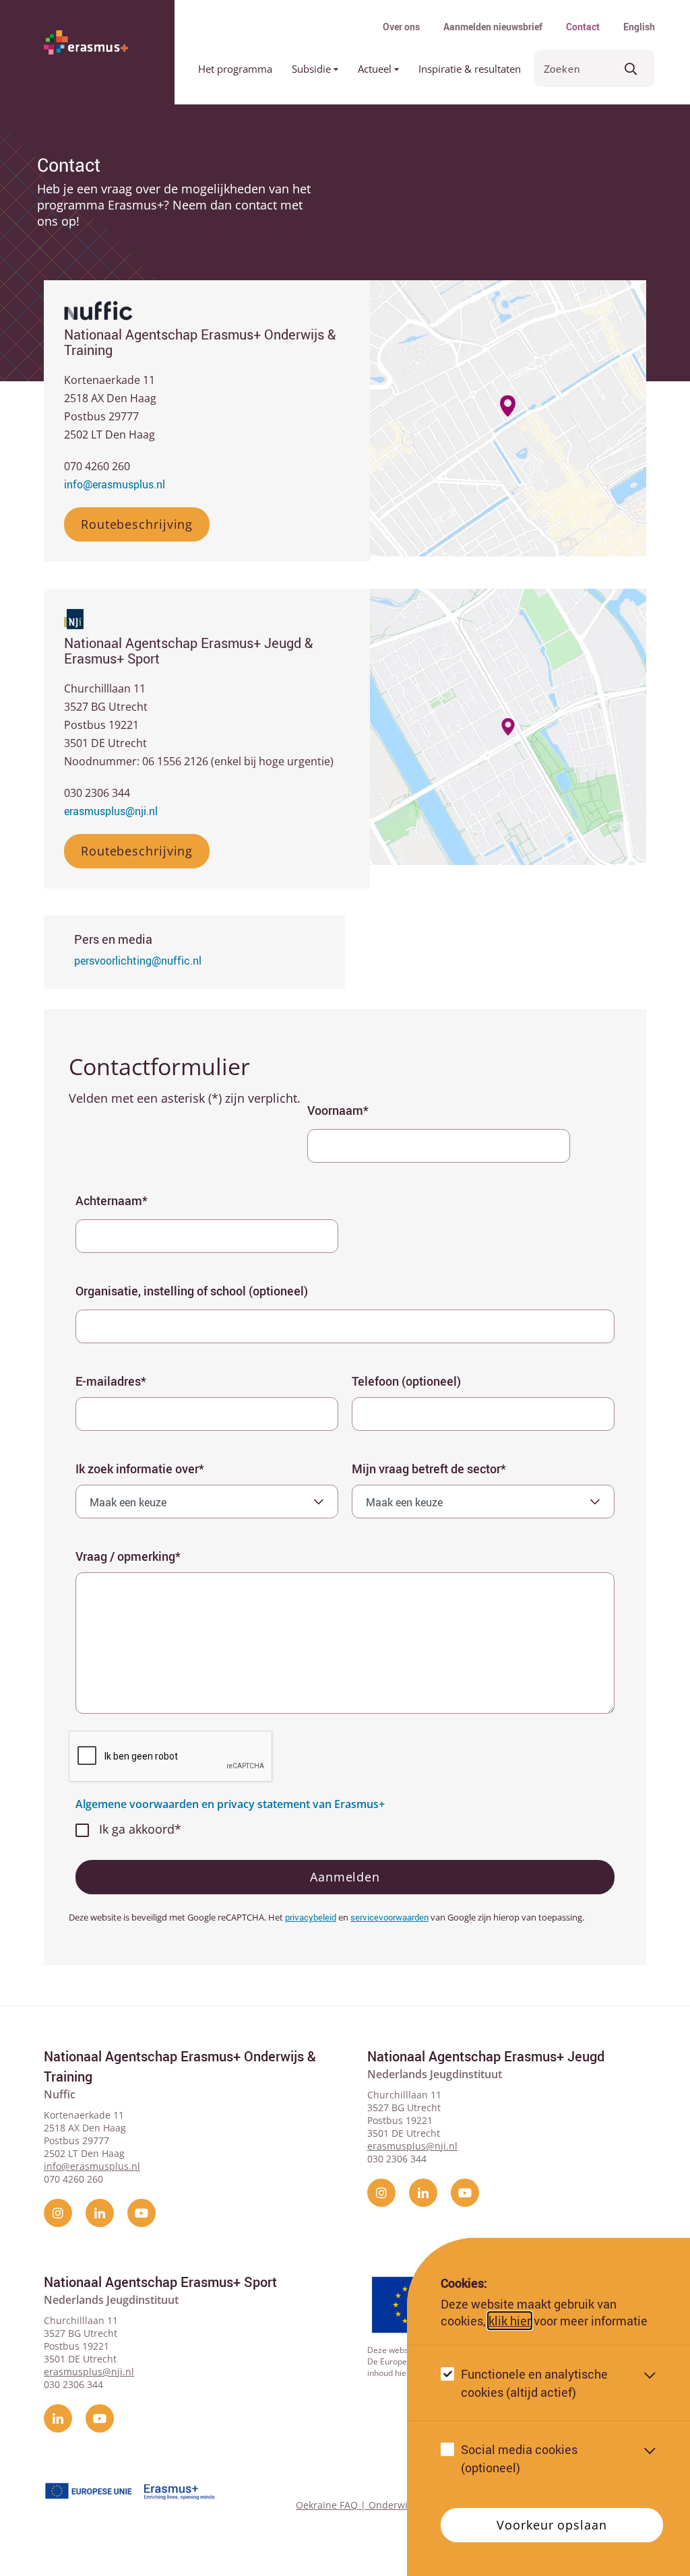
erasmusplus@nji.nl (111, 811)
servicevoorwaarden (389, 1917)
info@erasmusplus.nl (115, 484)
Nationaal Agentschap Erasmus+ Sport (160, 2282)
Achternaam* (112, 1200)
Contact (583, 27)
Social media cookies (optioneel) (519, 2458)
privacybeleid (311, 1917)
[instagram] (58, 2213)
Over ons (401, 27)
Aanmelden (345, 1877)
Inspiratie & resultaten (470, 69)
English (639, 27)
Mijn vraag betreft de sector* (429, 1469)
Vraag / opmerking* (128, 1556)
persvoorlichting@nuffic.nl (138, 961)
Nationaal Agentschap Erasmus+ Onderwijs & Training (180, 2066)
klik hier (510, 2321)
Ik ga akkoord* (140, 1829)
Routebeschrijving (137, 524)
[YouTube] (142, 2213)
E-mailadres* (111, 1381)
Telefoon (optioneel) (406, 1381)
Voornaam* (338, 1110)
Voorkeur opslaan (552, 2525)
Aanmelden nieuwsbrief (493, 27)
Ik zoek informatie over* (140, 1469)
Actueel (376, 69)
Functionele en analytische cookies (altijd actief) (534, 2383)
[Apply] (631, 68)
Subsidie (313, 69)
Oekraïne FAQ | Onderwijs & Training (380, 2505)
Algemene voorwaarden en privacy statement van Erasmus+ (230, 1804)
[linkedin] (100, 2213)
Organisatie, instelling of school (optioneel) (192, 1291)
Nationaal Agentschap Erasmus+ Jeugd (486, 2056)
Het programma (235, 69)
